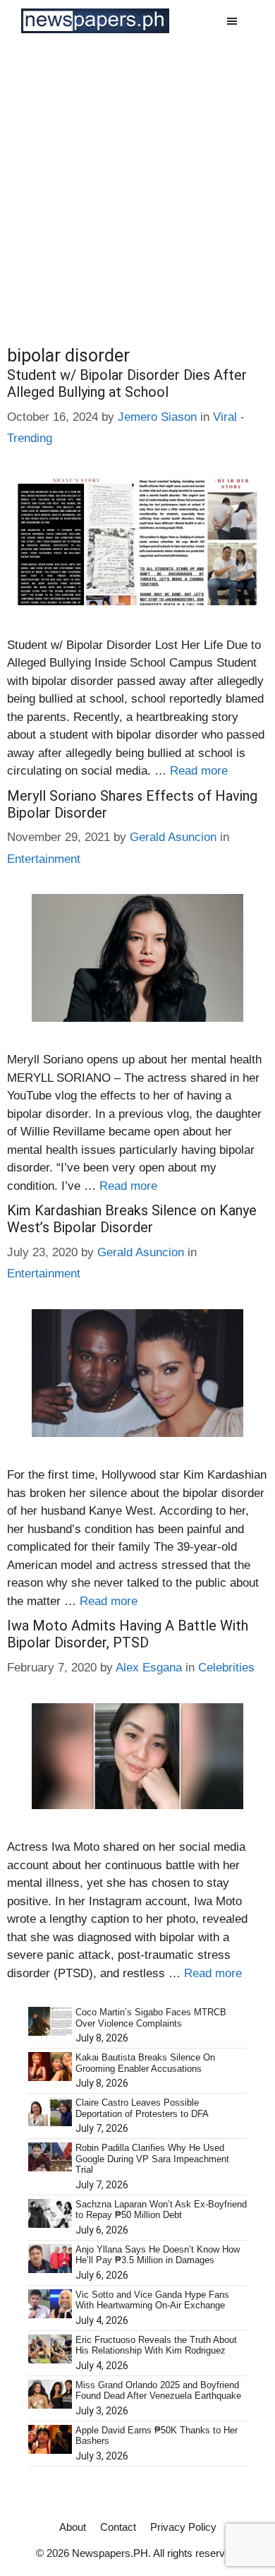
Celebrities (226, 1668)
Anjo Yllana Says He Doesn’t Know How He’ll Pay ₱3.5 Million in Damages (158, 2255)
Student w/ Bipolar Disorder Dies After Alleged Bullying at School (127, 383)
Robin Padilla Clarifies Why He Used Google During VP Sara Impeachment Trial (152, 2159)
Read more (199, 771)
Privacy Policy (183, 2527)
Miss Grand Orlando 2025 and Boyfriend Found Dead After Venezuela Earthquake (158, 2391)
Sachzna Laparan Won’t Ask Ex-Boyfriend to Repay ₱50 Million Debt (161, 2210)
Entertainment (44, 859)
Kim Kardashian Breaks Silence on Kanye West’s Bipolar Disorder (132, 1219)
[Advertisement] (137, 186)
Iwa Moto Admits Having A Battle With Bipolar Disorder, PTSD (128, 1634)
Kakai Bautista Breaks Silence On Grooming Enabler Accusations (145, 2063)
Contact (118, 2527)
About (73, 2527)
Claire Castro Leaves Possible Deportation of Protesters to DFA (142, 2108)
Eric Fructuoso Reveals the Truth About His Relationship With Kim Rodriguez (156, 2345)
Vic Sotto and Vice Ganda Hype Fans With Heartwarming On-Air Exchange (152, 2300)
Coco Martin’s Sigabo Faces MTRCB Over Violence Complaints (151, 2018)
